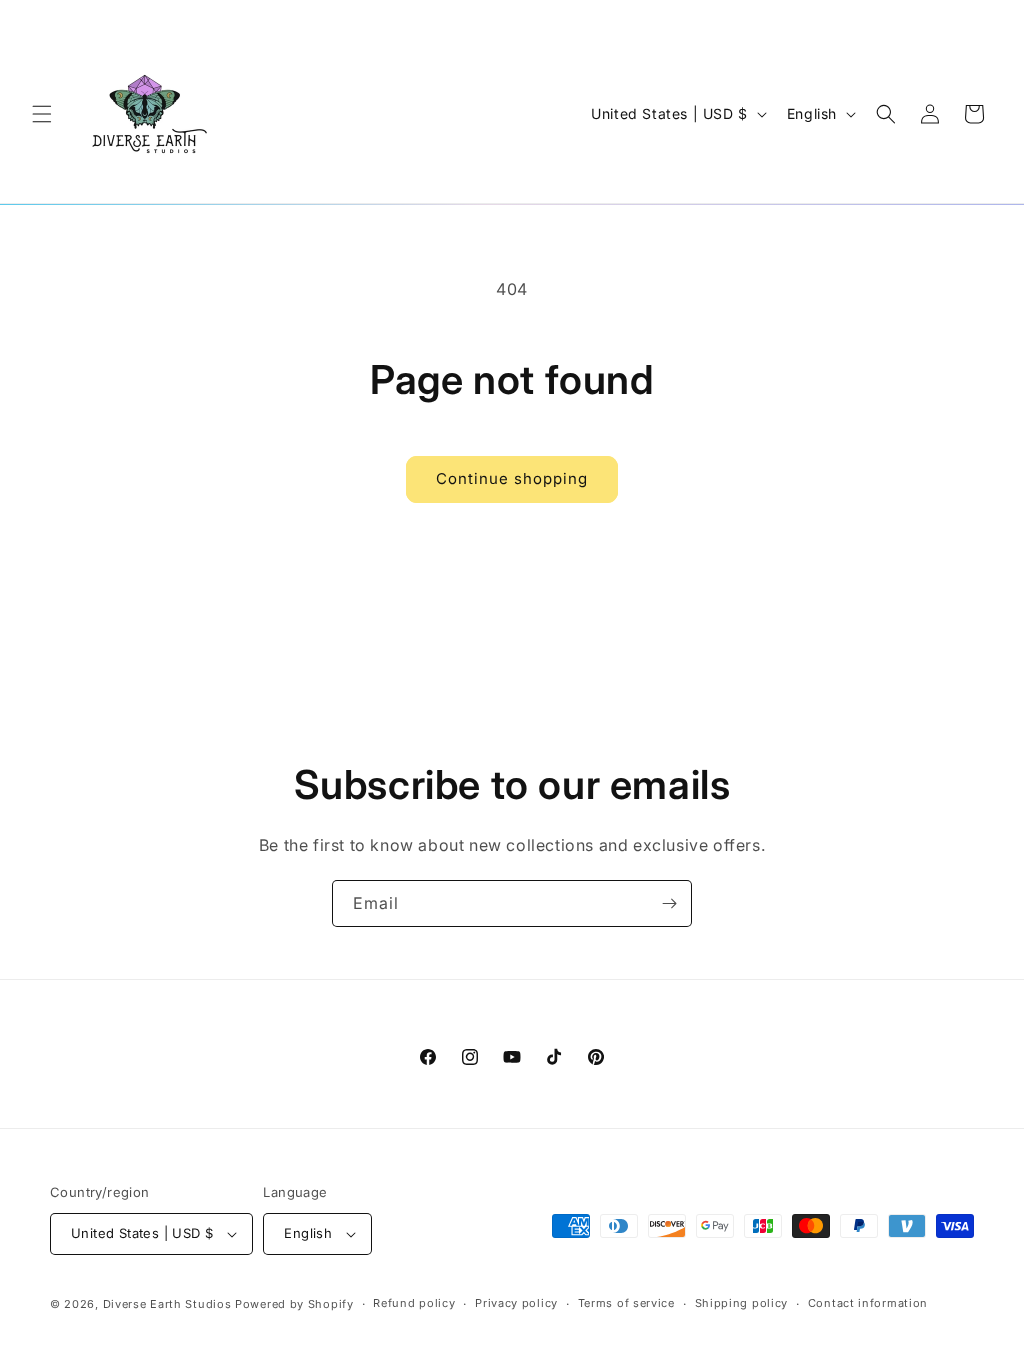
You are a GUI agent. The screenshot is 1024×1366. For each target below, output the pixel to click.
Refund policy (414, 1303)
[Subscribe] (669, 903)
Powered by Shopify (294, 1304)
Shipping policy (742, 1303)
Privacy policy (516, 1303)
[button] (42, 114)
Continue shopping (512, 478)
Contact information (868, 1303)
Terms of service (626, 1303)
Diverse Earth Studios (167, 1304)
